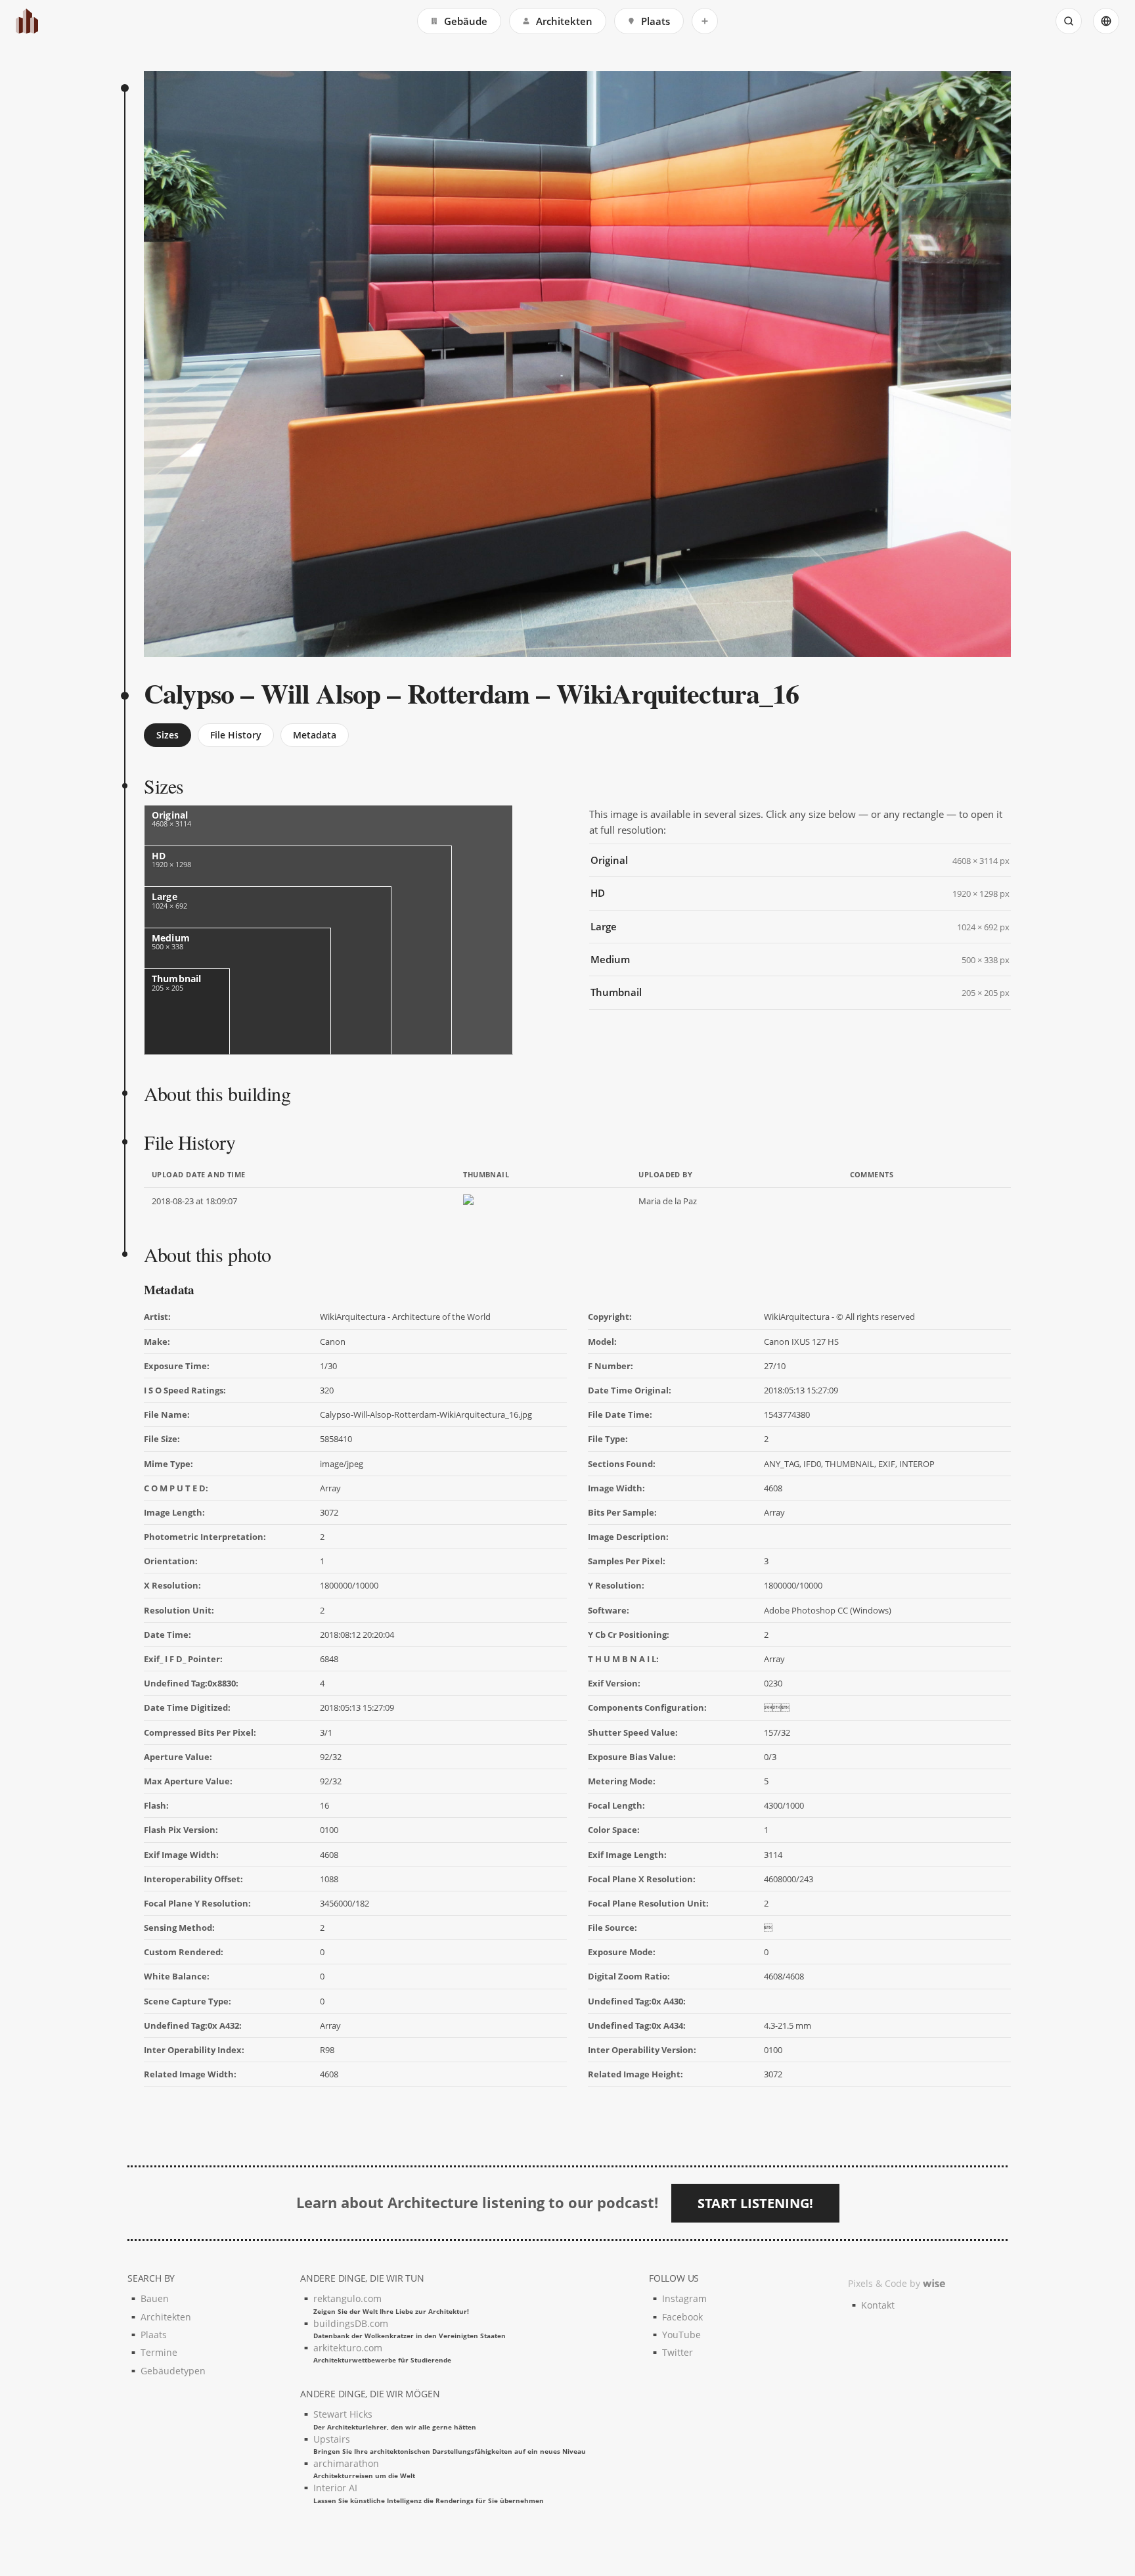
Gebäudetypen (173, 2371)
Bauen (155, 2298)
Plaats (656, 21)
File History (236, 735)
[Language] (1106, 21)
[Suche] (1069, 21)
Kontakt (878, 2305)
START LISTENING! (755, 2203)
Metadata (315, 735)
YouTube (681, 2335)
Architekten (564, 21)
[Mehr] (705, 21)
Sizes (167, 735)
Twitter (678, 2352)
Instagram (684, 2298)
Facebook (682, 2317)
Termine (159, 2352)
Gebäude (466, 21)
